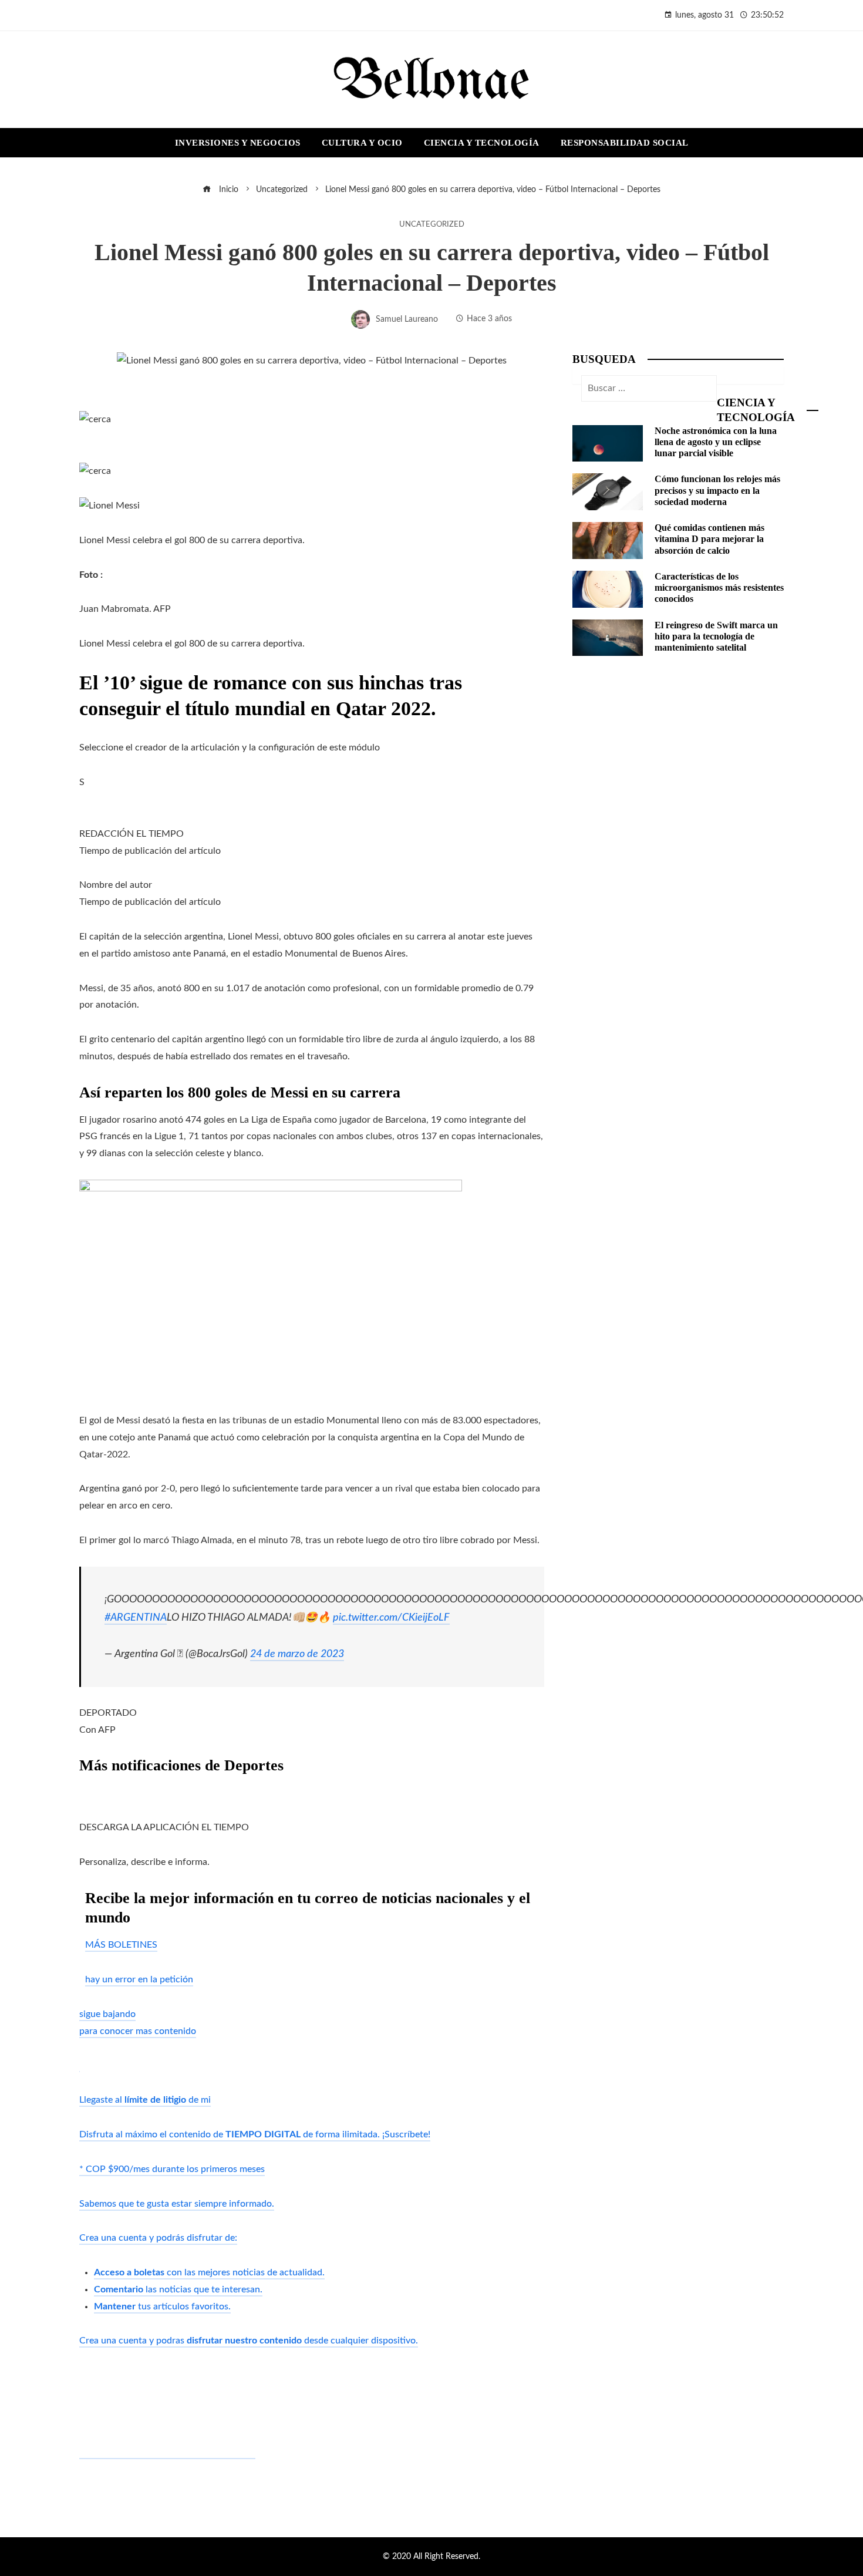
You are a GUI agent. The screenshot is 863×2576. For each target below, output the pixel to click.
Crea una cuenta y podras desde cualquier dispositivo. (249, 2341)
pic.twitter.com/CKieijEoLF (391, 1617)
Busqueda (604, 359)
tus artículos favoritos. (162, 2306)
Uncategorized (432, 224)
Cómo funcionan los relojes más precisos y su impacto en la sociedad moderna (717, 490)
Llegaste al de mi (145, 2100)
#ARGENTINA (136, 1617)
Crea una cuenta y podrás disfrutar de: (158, 2238)
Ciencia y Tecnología (756, 410)
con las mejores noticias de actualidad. (209, 2272)
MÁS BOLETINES (121, 1945)
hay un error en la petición (139, 1979)
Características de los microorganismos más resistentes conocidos (719, 587)
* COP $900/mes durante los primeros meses (172, 2169)
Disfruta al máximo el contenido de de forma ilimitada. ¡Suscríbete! (255, 2134)
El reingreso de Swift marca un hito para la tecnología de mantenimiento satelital (716, 636)
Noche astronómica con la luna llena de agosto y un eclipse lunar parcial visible (716, 442)
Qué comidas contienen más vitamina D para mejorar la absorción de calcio (709, 539)
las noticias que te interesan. (178, 2289)
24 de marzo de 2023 (297, 1654)
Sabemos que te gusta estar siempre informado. (177, 2204)
